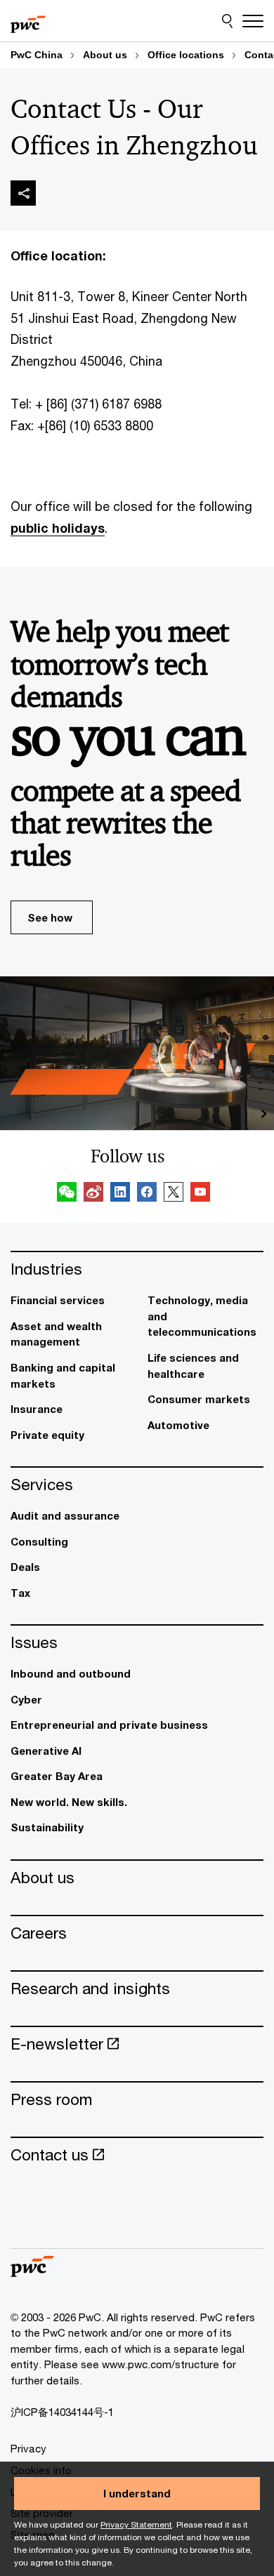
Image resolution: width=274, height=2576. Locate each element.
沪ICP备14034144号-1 (62, 2412)
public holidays (58, 528)
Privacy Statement (136, 2524)
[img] (23, 193)
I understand (137, 2493)
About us (105, 55)
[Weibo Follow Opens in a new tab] (93, 1194)
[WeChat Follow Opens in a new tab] (67, 1194)
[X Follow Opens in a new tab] (174, 1194)
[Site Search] (227, 21)
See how (50, 917)
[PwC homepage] (28, 21)
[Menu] (253, 21)
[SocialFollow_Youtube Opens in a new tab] (200, 1194)
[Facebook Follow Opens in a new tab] (147, 1194)
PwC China (37, 55)
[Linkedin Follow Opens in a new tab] (120, 1194)
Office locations (186, 55)
